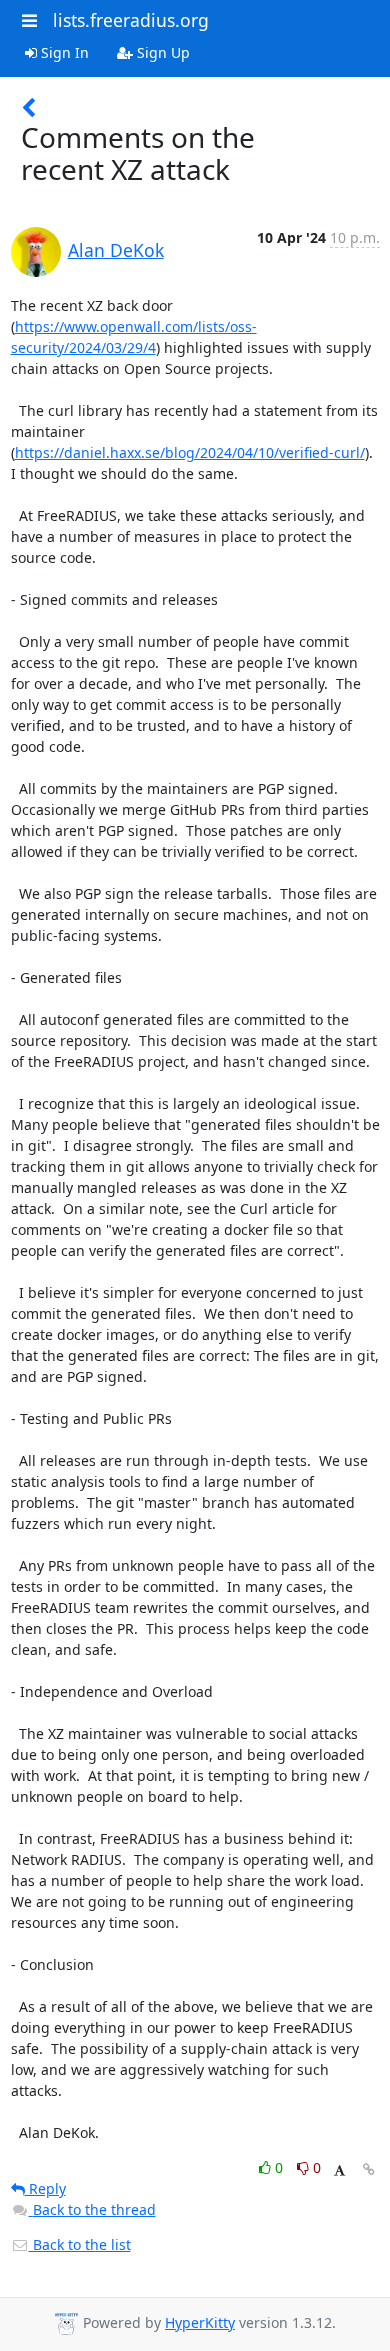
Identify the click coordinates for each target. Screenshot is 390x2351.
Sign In (63, 52)
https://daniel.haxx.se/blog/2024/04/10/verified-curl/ (190, 452)
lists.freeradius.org (131, 20)
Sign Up (161, 52)
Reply (45, 2188)
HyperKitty (200, 2322)
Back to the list (80, 2244)
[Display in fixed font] (339, 2170)
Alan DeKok (116, 250)
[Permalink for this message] (369, 2169)
